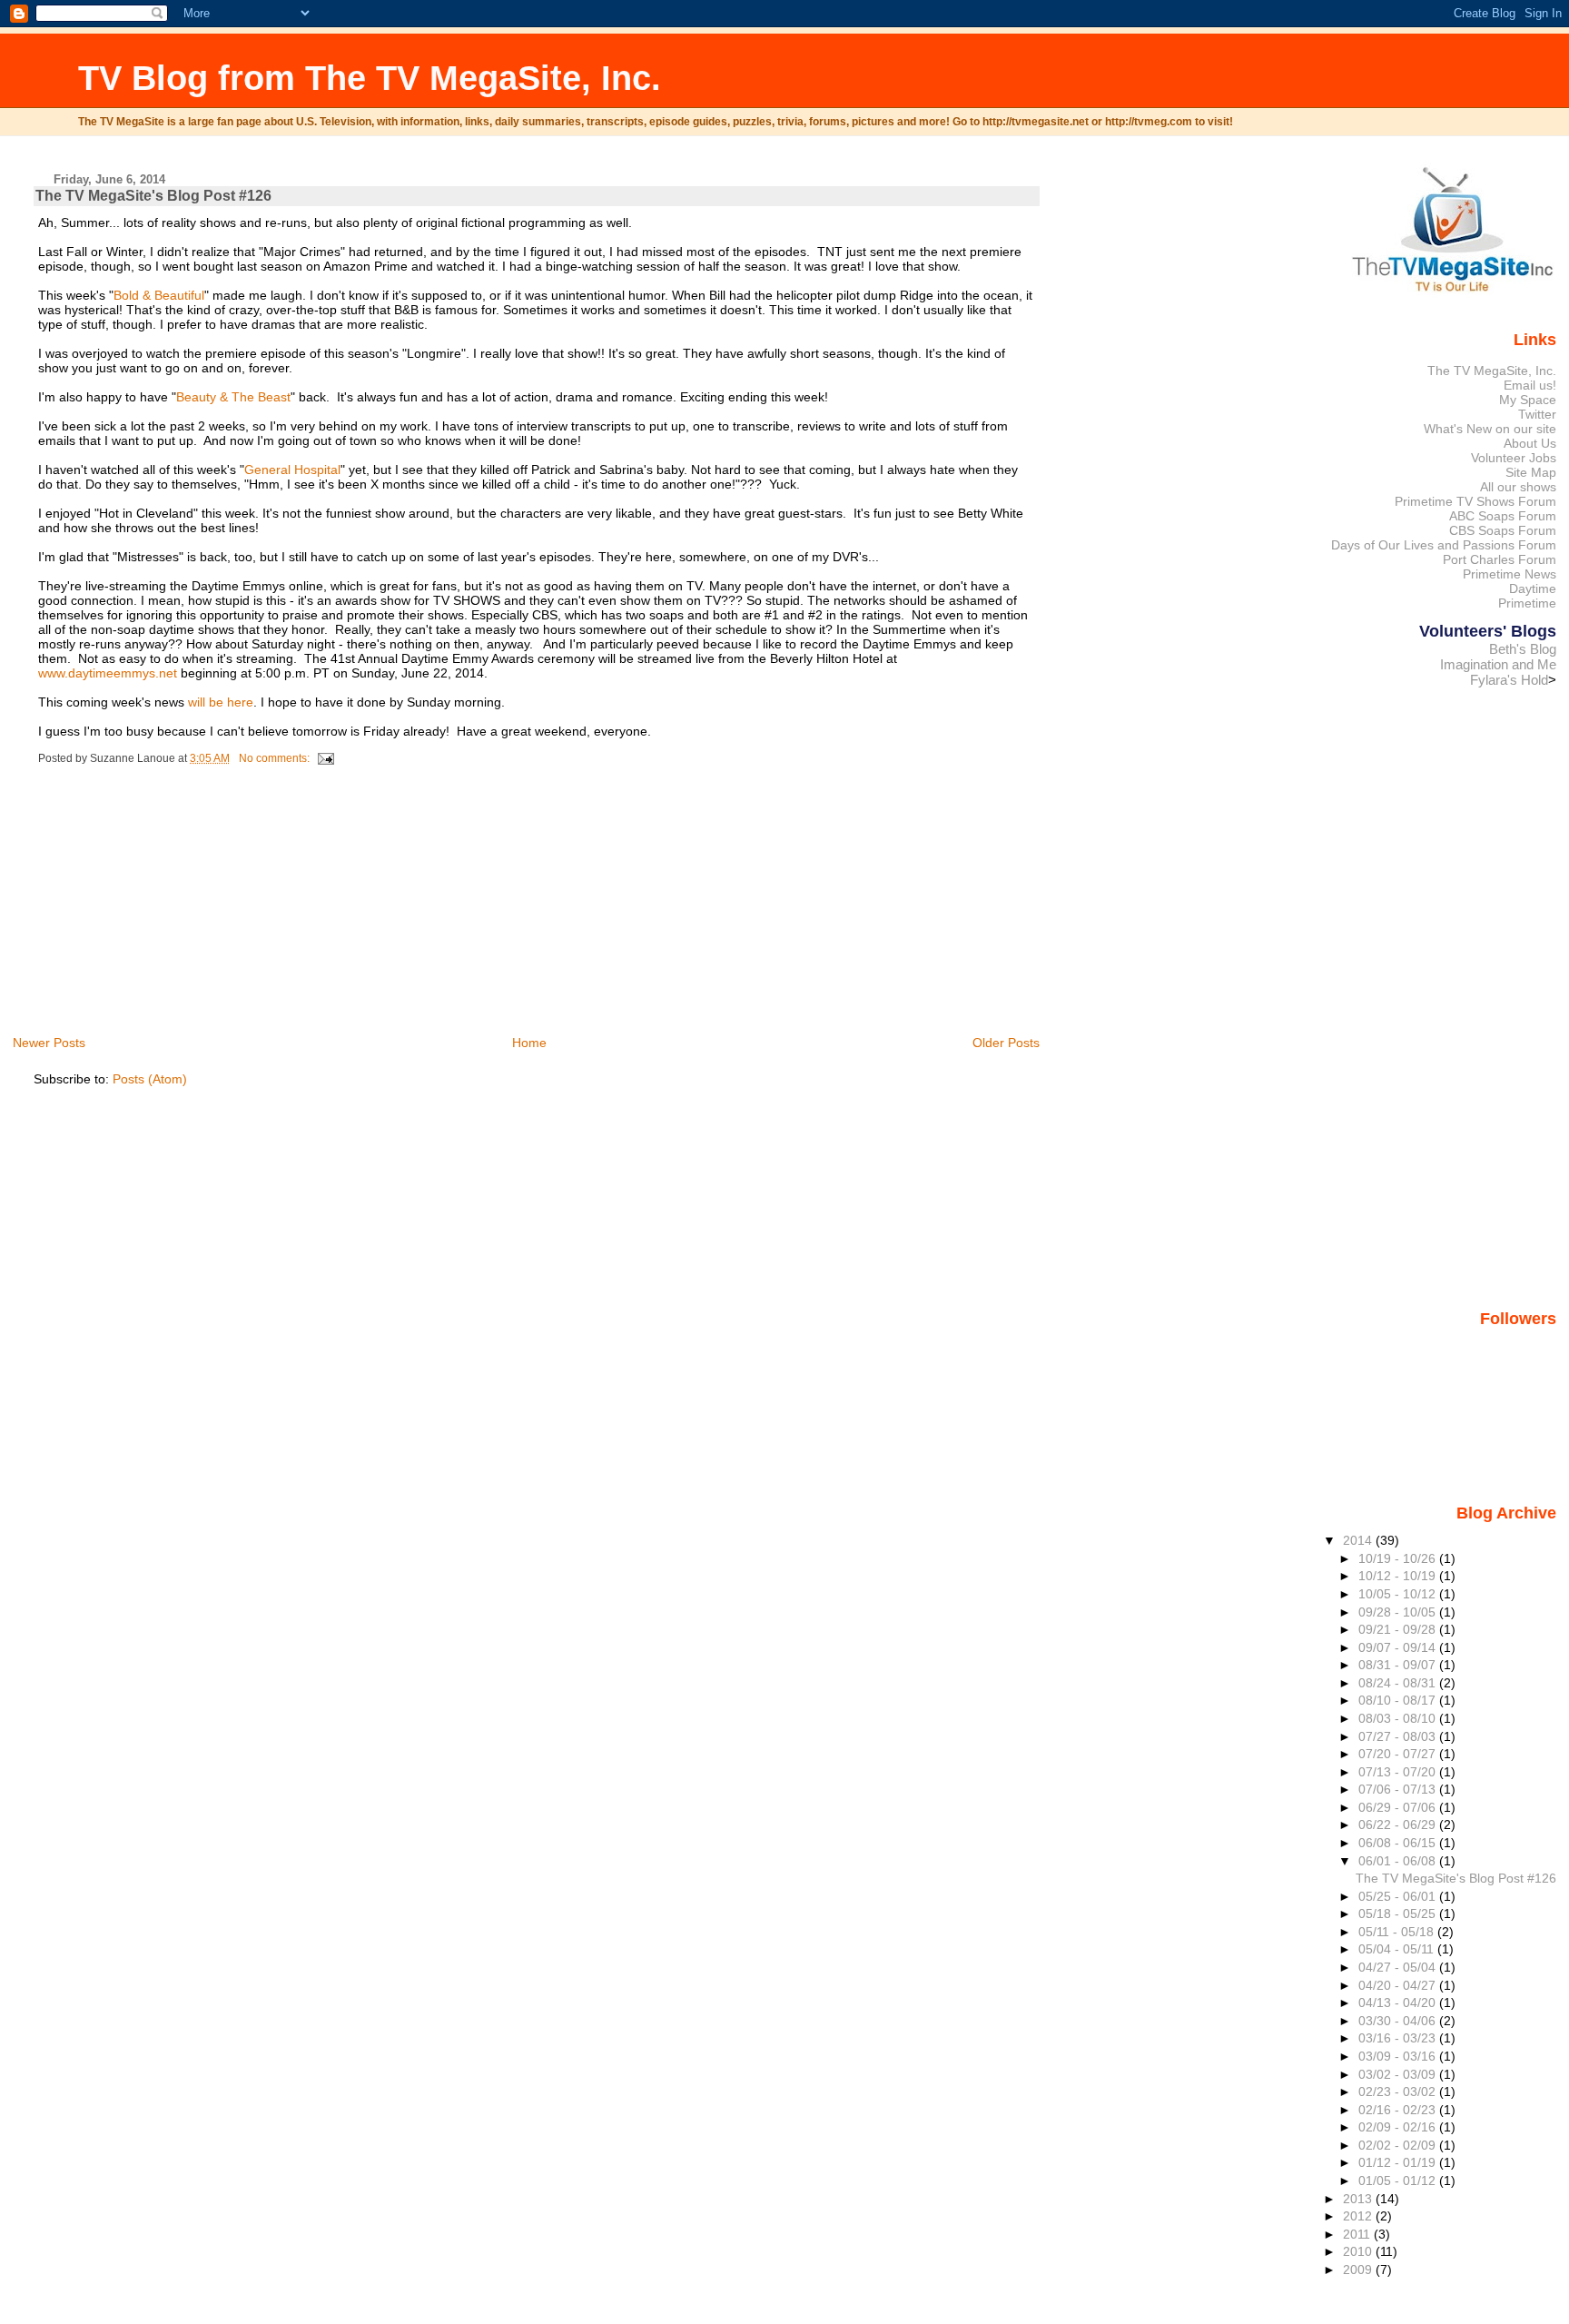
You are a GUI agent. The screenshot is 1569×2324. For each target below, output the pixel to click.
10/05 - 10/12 (1399, 1594)
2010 (1359, 2251)
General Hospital (292, 470)
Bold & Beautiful (159, 295)
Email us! (1530, 385)
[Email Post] (325, 758)
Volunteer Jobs (1514, 458)
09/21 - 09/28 (1399, 1629)
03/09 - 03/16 (1399, 2056)
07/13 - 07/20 (1399, 1772)
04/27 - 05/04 (1399, 1967)
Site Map (1531, 472)
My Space (1528, 400)
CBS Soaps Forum (1503, 530)
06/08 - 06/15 (1399, 1843)
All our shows (1518, 487)
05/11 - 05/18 (1398, 1932)
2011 (1358, 2234)
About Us (1530, 443)
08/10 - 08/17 (1399, 1700)
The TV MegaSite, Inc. (1492, 371)
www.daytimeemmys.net (108, 673)
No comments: (276, 758)
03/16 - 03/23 (1399, 2038)
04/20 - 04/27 (1399, 1985)
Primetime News (1510, 574)
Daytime (1533, 588)
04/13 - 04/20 (1399, 2003)
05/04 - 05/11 (1398, 1949)
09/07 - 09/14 (1399, 1647)
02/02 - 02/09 (1399, 2145)
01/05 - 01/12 (1399, 2181)
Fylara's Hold (1509, 680)
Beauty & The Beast (233, 397)
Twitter (1537, 414)
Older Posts (1006, 1043)
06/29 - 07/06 (1399, 1807)
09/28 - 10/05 (1399, 1612)
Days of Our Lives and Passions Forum (1444, 545)
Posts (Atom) (150, 1079)
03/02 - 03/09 (1399, 2074)
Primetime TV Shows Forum (1475, 501)
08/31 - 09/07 (1399, 1665)
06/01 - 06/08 (1399, 1861)
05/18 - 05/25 (1399, 1914)
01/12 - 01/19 (1399, 2162)
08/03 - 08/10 (1399, 1718)
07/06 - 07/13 (1399, 1789)
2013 (1359, 2199)
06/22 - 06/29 (1399, 1825)
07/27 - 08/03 (1399, 1736)
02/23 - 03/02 (1399, 2092)
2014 (1359, 1540)
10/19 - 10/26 (1399, 1558)
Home (529, 1043)
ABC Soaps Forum (1503, 516)
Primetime (1527, 603)
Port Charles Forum (1500, 559)
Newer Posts (49, 1043)
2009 (1359, 2270)
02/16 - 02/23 (1399, 2110)
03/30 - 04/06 (1399, 2021)
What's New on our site (1490, 429)
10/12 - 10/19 (1399, 1576)
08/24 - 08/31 (1399, 1683)
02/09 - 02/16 (1399, 2127)
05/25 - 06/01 (1399, 1896)
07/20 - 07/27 (1399, 1754)
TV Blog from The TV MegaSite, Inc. (370, 78)
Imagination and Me (1498, 664)
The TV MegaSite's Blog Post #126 (153, 196)
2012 (1359, 2216)
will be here (221, 702)
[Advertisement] (170, 905)
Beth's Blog (1523, 649)
